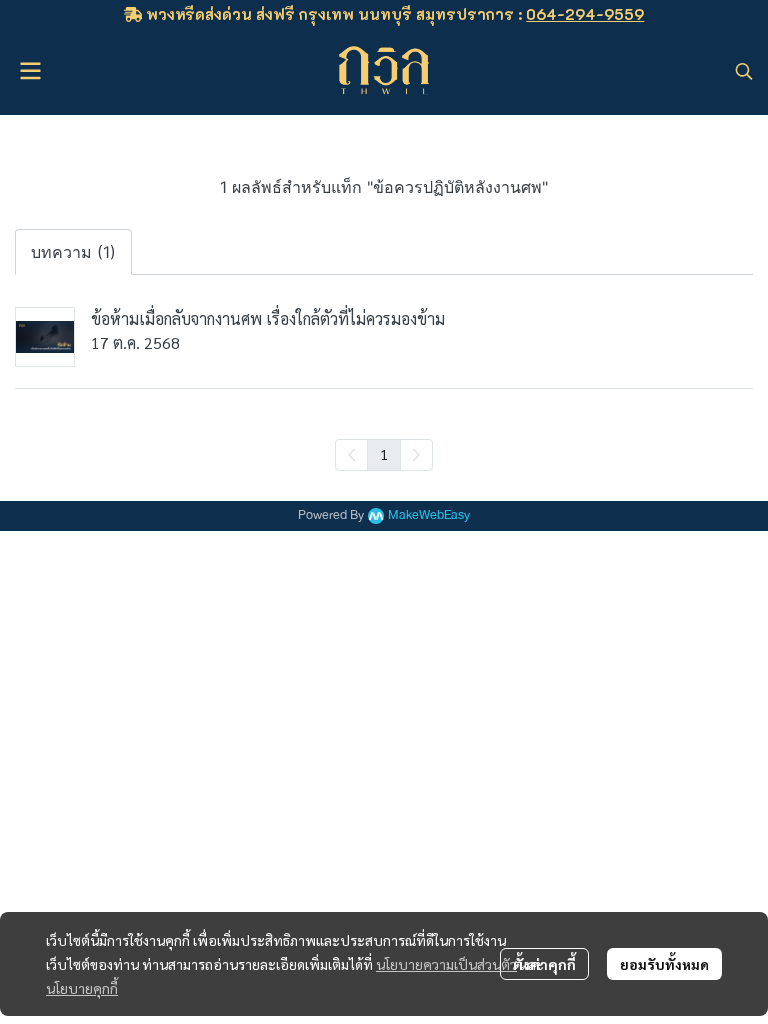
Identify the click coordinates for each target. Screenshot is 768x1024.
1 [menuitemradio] (384, 454)
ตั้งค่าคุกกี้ (544, 964)
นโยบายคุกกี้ (82, 988)
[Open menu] (30, 71)
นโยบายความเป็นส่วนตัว (446, 964)
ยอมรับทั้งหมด (664, 964)
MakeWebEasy (429, 515)
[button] (744, 71)
